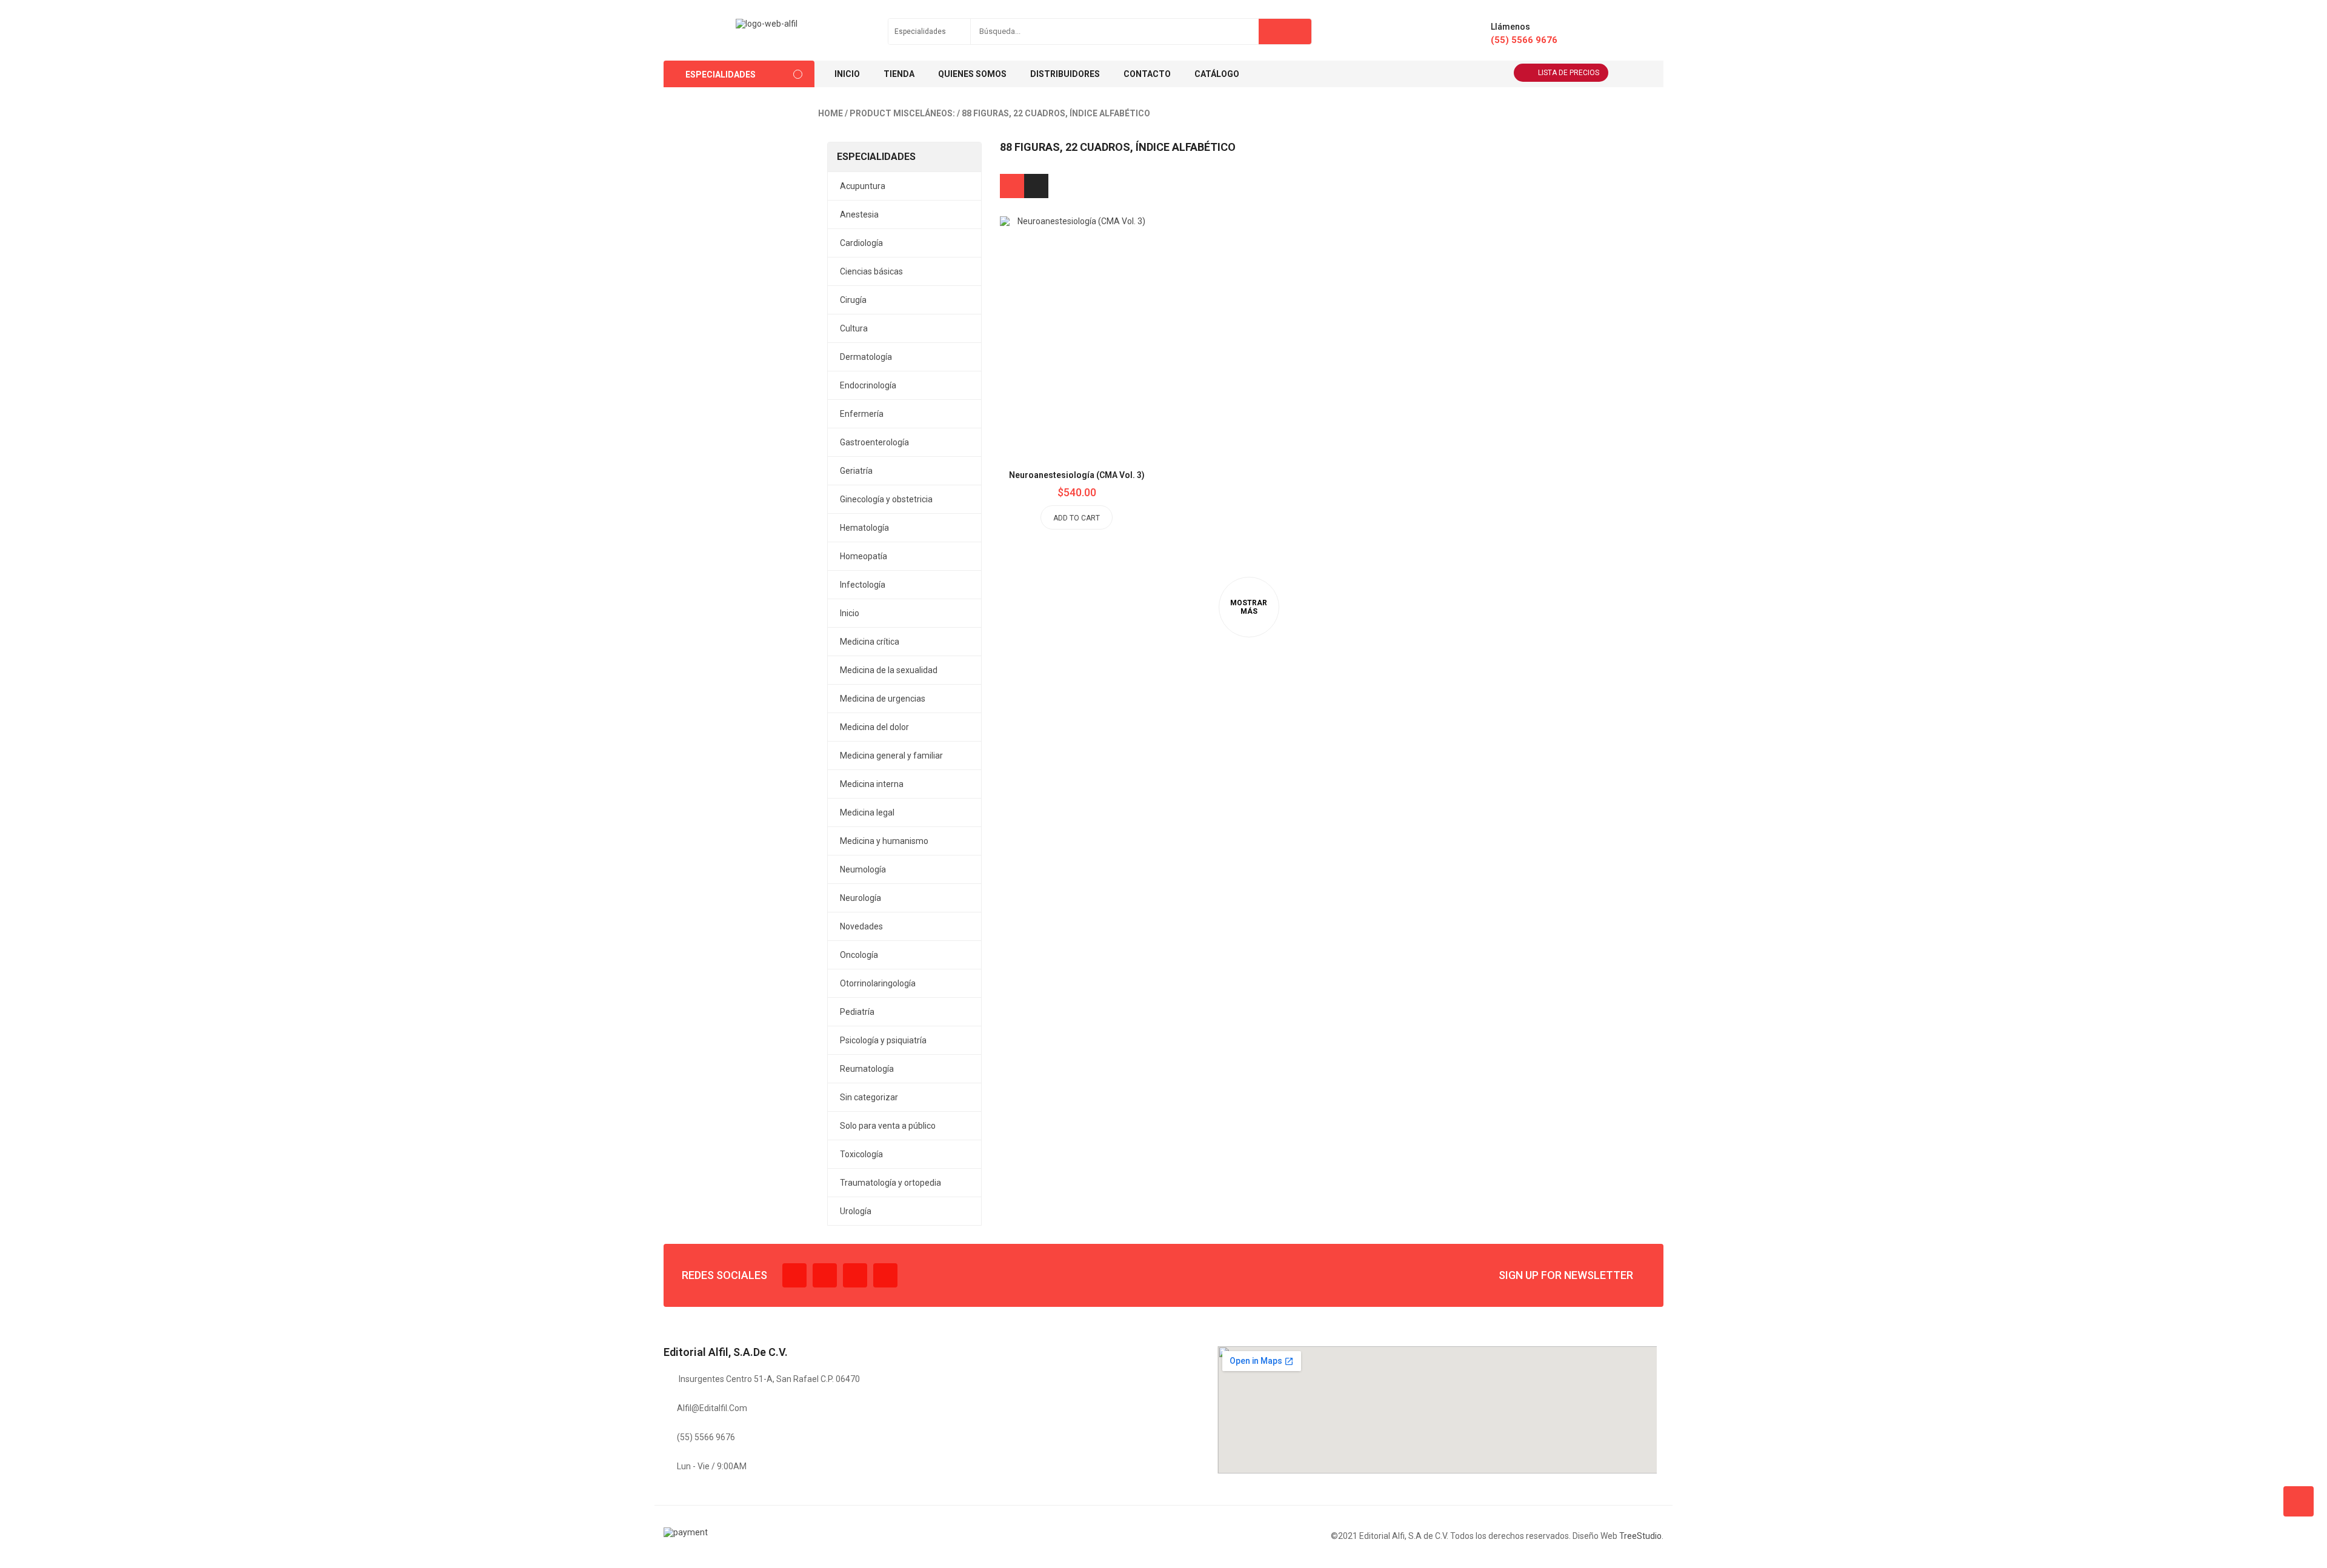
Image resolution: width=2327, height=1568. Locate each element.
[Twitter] (825, 1275)
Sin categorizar (869, 1097)
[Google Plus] (885, 1275)
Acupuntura (863, 186)
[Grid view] (1012, 186)
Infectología (863, 585)
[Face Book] (794, 1275)
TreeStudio (1640, 1536)
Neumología (863, 869)
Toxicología (861, 1154)
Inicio (850, 613)
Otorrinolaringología (878, 983)
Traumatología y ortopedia (891, 1183)
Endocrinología (868, 385)
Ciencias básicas (871, 271)
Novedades (861, 926)
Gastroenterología (874, 442)
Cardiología (861, 243)
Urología (856, 1211)
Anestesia (859, 214)
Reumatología (867, 1069)
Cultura (854, 328)
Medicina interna (872, 784)
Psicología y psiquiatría (883, 1040)
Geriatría (856, 471)
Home (831, 113)
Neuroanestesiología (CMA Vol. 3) (1077, 475)
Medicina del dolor (874, 727)
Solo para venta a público (888, 1126)
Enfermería (862, 414)
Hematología (864, 528)
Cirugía (853, 300)
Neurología (861, 898)
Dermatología (866, 357)
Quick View (1104, 307)
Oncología (859, 955)
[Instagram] (855, 1275)
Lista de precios (1569, 73)
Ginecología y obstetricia (886, 499)
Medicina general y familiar (891, 756)
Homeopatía (864, 556)
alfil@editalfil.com (712, 1408)
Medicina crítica (870, 642)
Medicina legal (867, 812)
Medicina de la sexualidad (889, 670)
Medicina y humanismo (884, 841)
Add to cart (1077, 518)
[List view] (1036, 186)
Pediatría (857, 1012)
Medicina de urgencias (883, 699)
